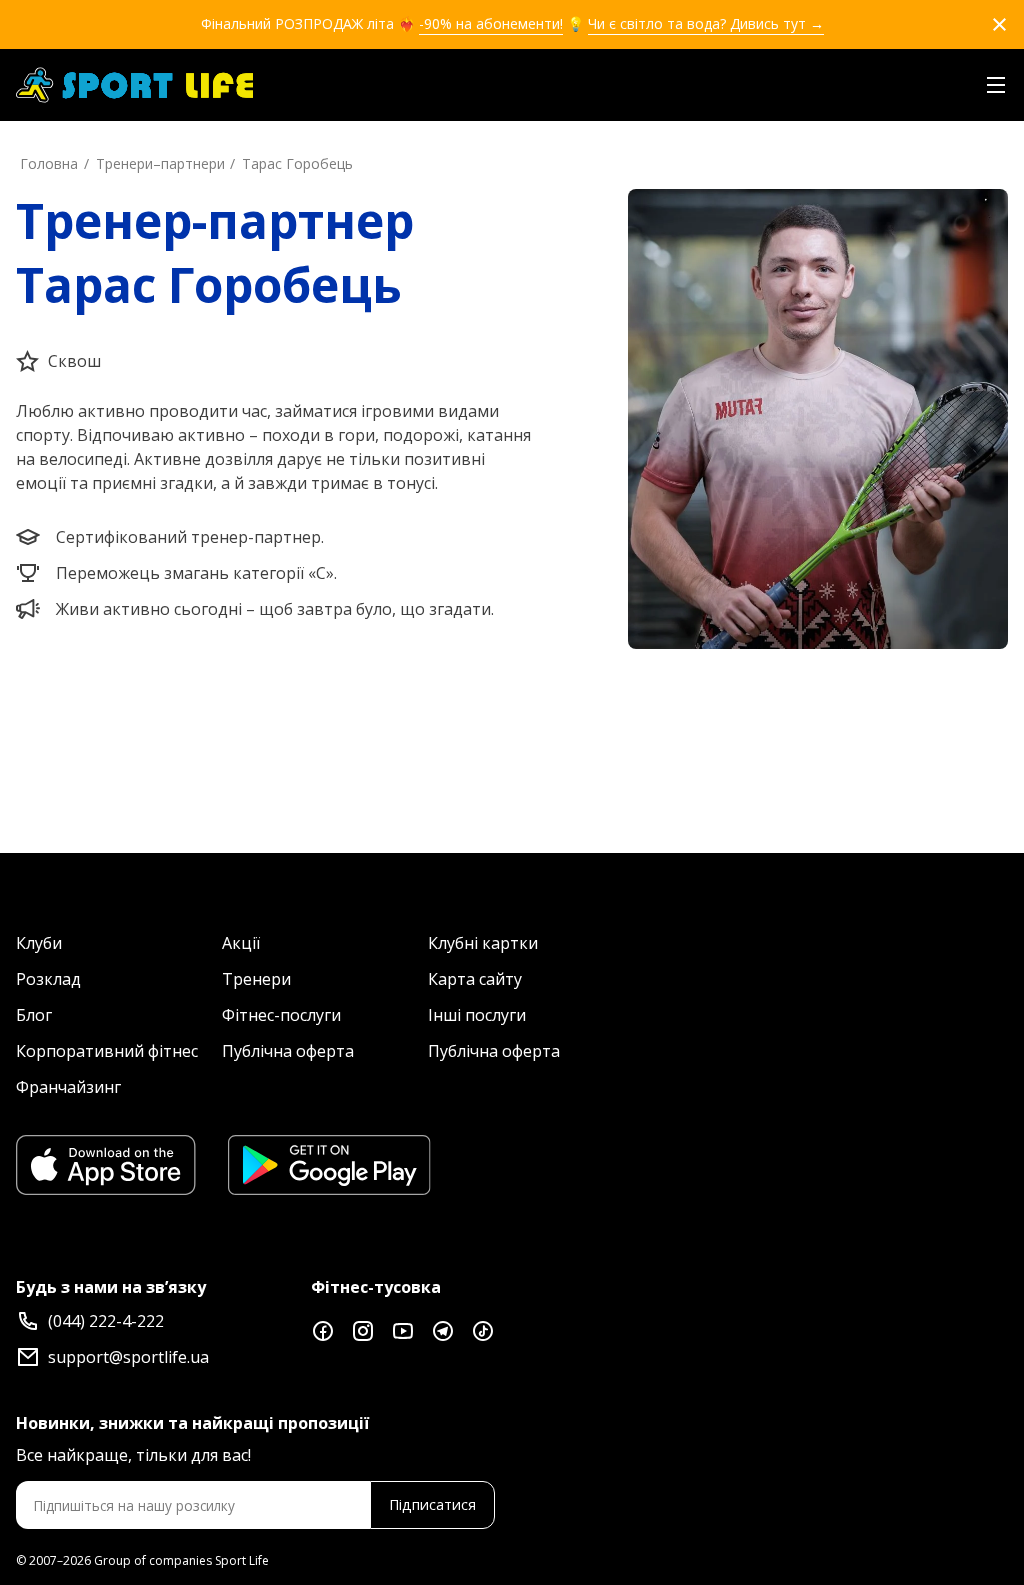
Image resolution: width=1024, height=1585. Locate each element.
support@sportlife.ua (128, 1357)
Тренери (256, 979)
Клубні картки (483, 943)
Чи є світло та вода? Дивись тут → (706, 23)
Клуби (39, 943)
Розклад (48, 979)
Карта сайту (475, 979)
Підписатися (432, 1504)
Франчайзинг (68, 1087)
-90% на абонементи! (491, 23)
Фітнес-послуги (281, 1015)
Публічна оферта (288, 1051)
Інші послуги (477, 1015)
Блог (34, 1015)
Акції (241, 943)
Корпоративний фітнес (107, 1051)
